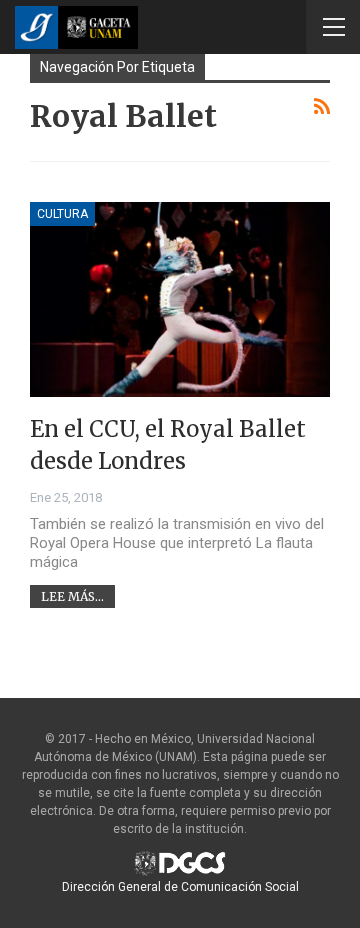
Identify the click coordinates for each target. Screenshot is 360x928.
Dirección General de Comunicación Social (180, 887)
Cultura (62, 214)
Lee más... (72, 596)
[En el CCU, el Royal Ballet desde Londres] (180, 299)
